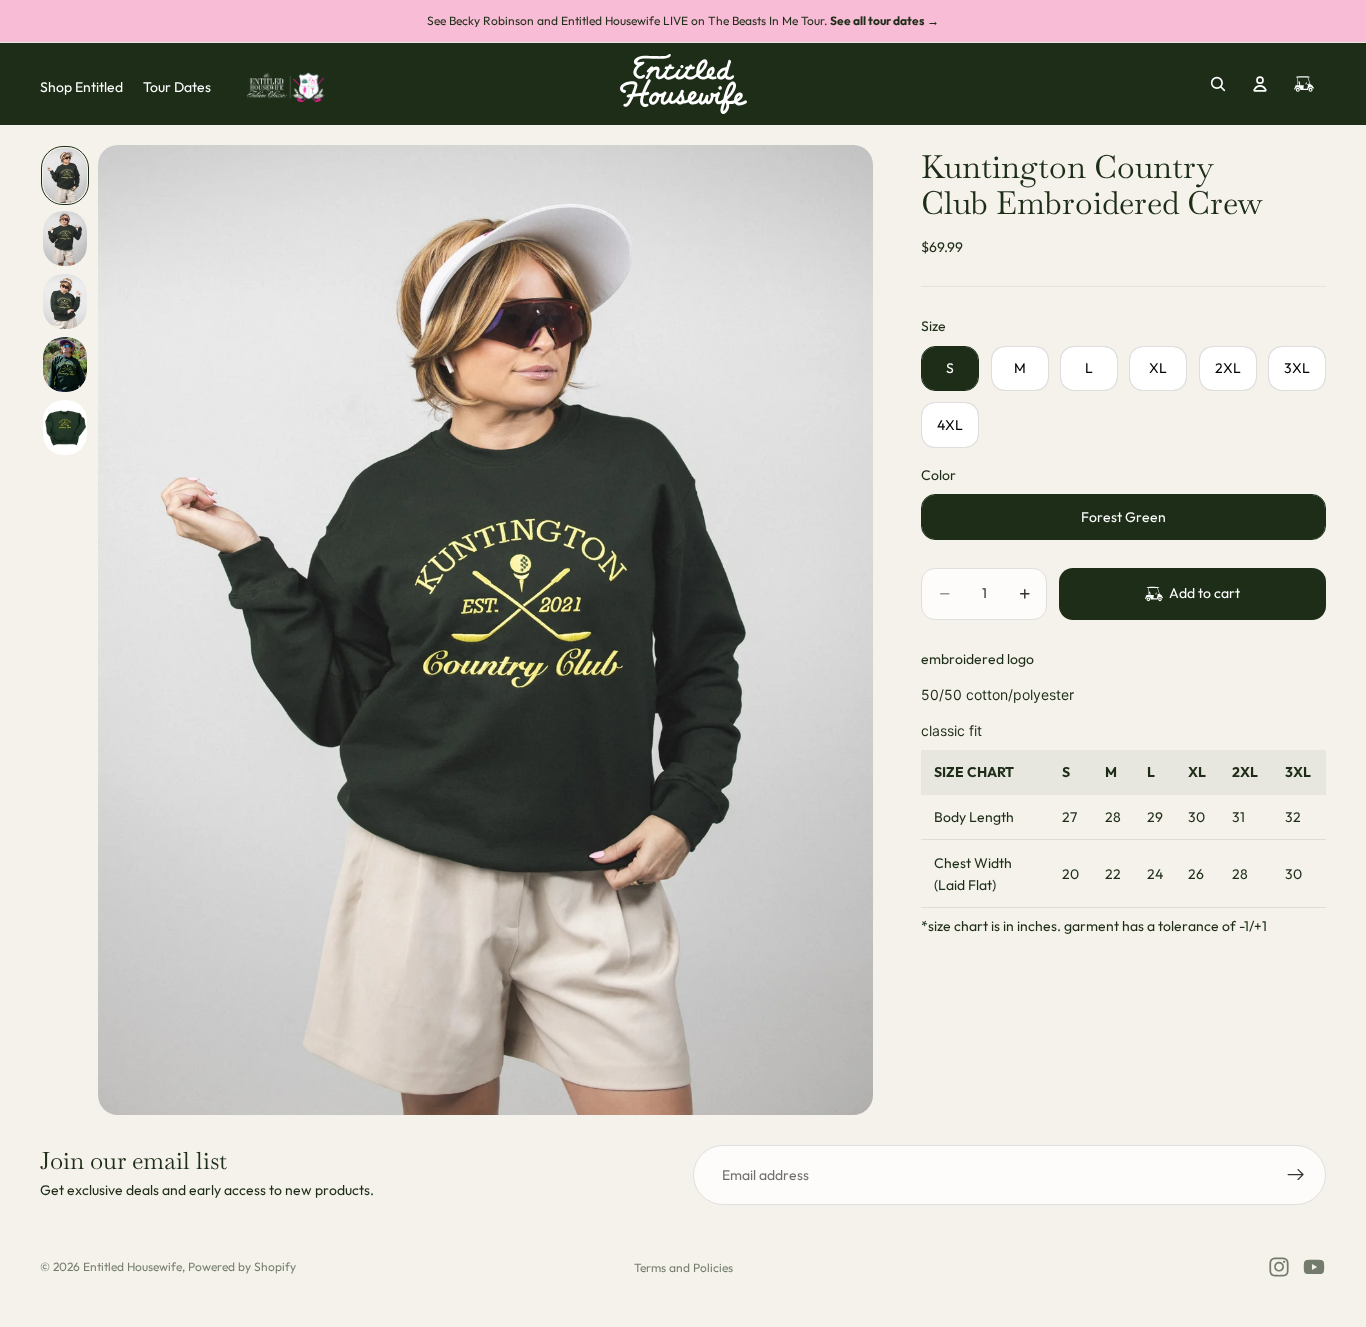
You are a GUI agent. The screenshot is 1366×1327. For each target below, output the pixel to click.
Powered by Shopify (242, 1266)
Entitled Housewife (132, 1266)
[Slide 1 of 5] (65, 175)
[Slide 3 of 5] (65, 301)
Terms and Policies (683, 1267)
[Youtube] (1314, 1267)
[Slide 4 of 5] (65, 364)
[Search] (1218, 84)
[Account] (1260, 84)
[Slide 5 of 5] (65, 427)
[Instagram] (1279, 1267)
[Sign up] (1296, 1175)
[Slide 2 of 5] (65, 238)
